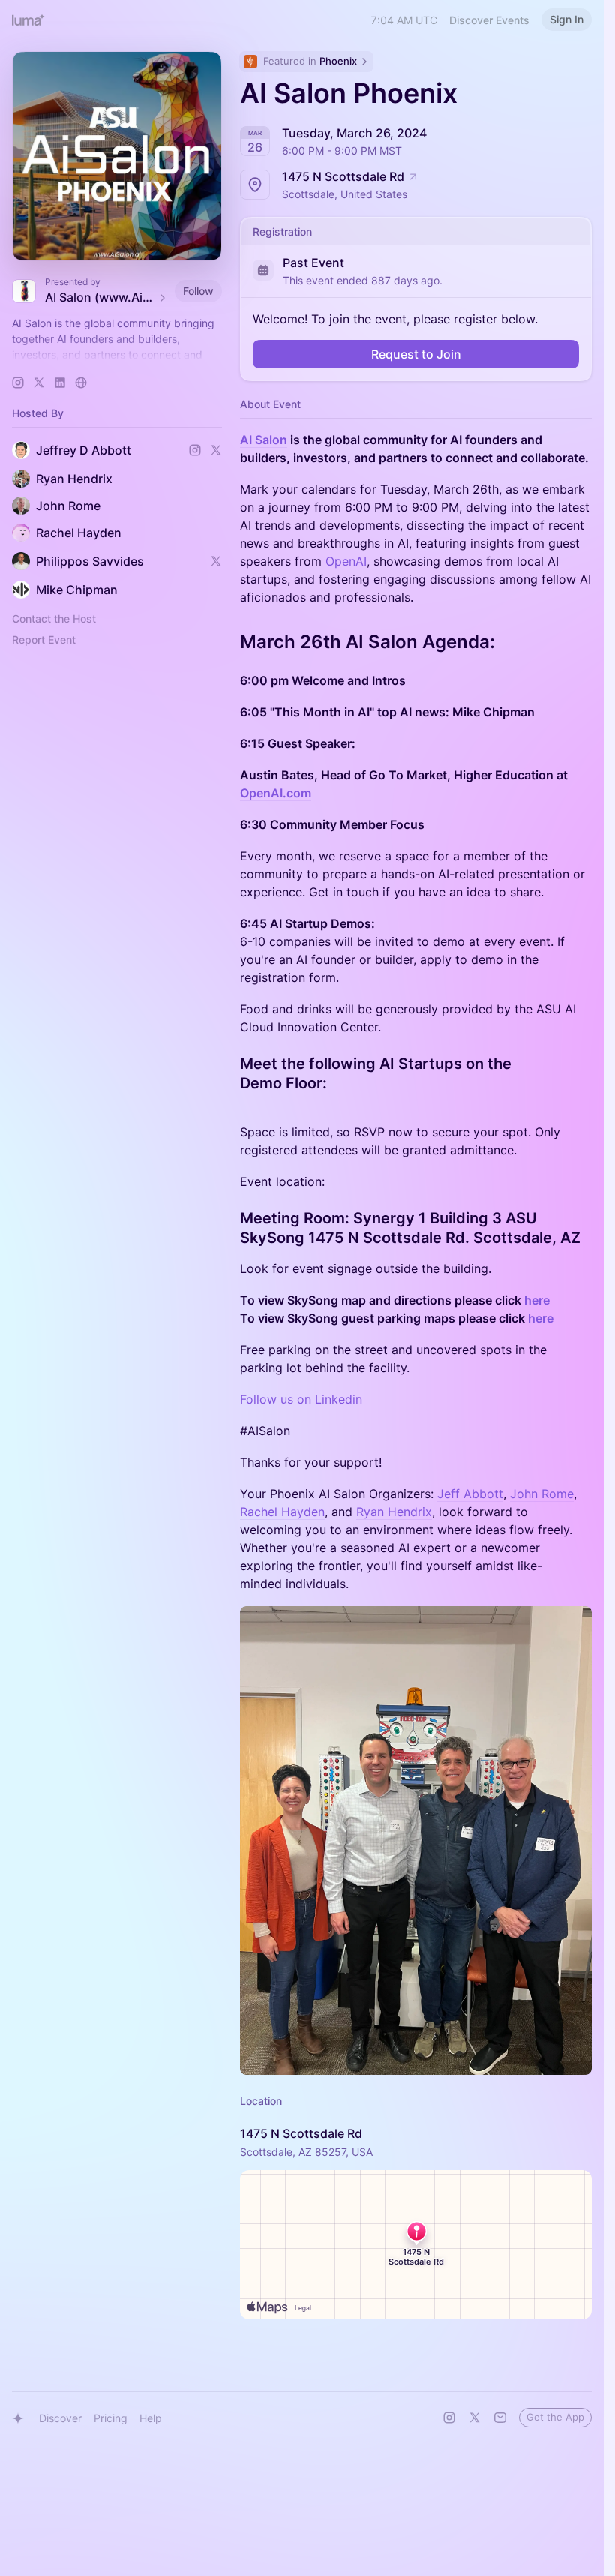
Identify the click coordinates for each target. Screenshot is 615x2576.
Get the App (555, 2417)
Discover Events (489, 20)
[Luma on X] (475, 2418)
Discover (60, 2418)
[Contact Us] (500, 2418)
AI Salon (264, 440)
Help (151, 2418)
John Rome (542, 1494)
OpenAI (346, 561)
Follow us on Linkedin (301, 1399)
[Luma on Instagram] (449, 2418)
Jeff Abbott (470, 1494)
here (537, 1300)
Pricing (111, 2418)
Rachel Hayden (282, 1512)
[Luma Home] (28, 20)
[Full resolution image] (416, 1840)
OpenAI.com (276, 793)
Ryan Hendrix (394, 1512)
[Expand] (117, 355)
